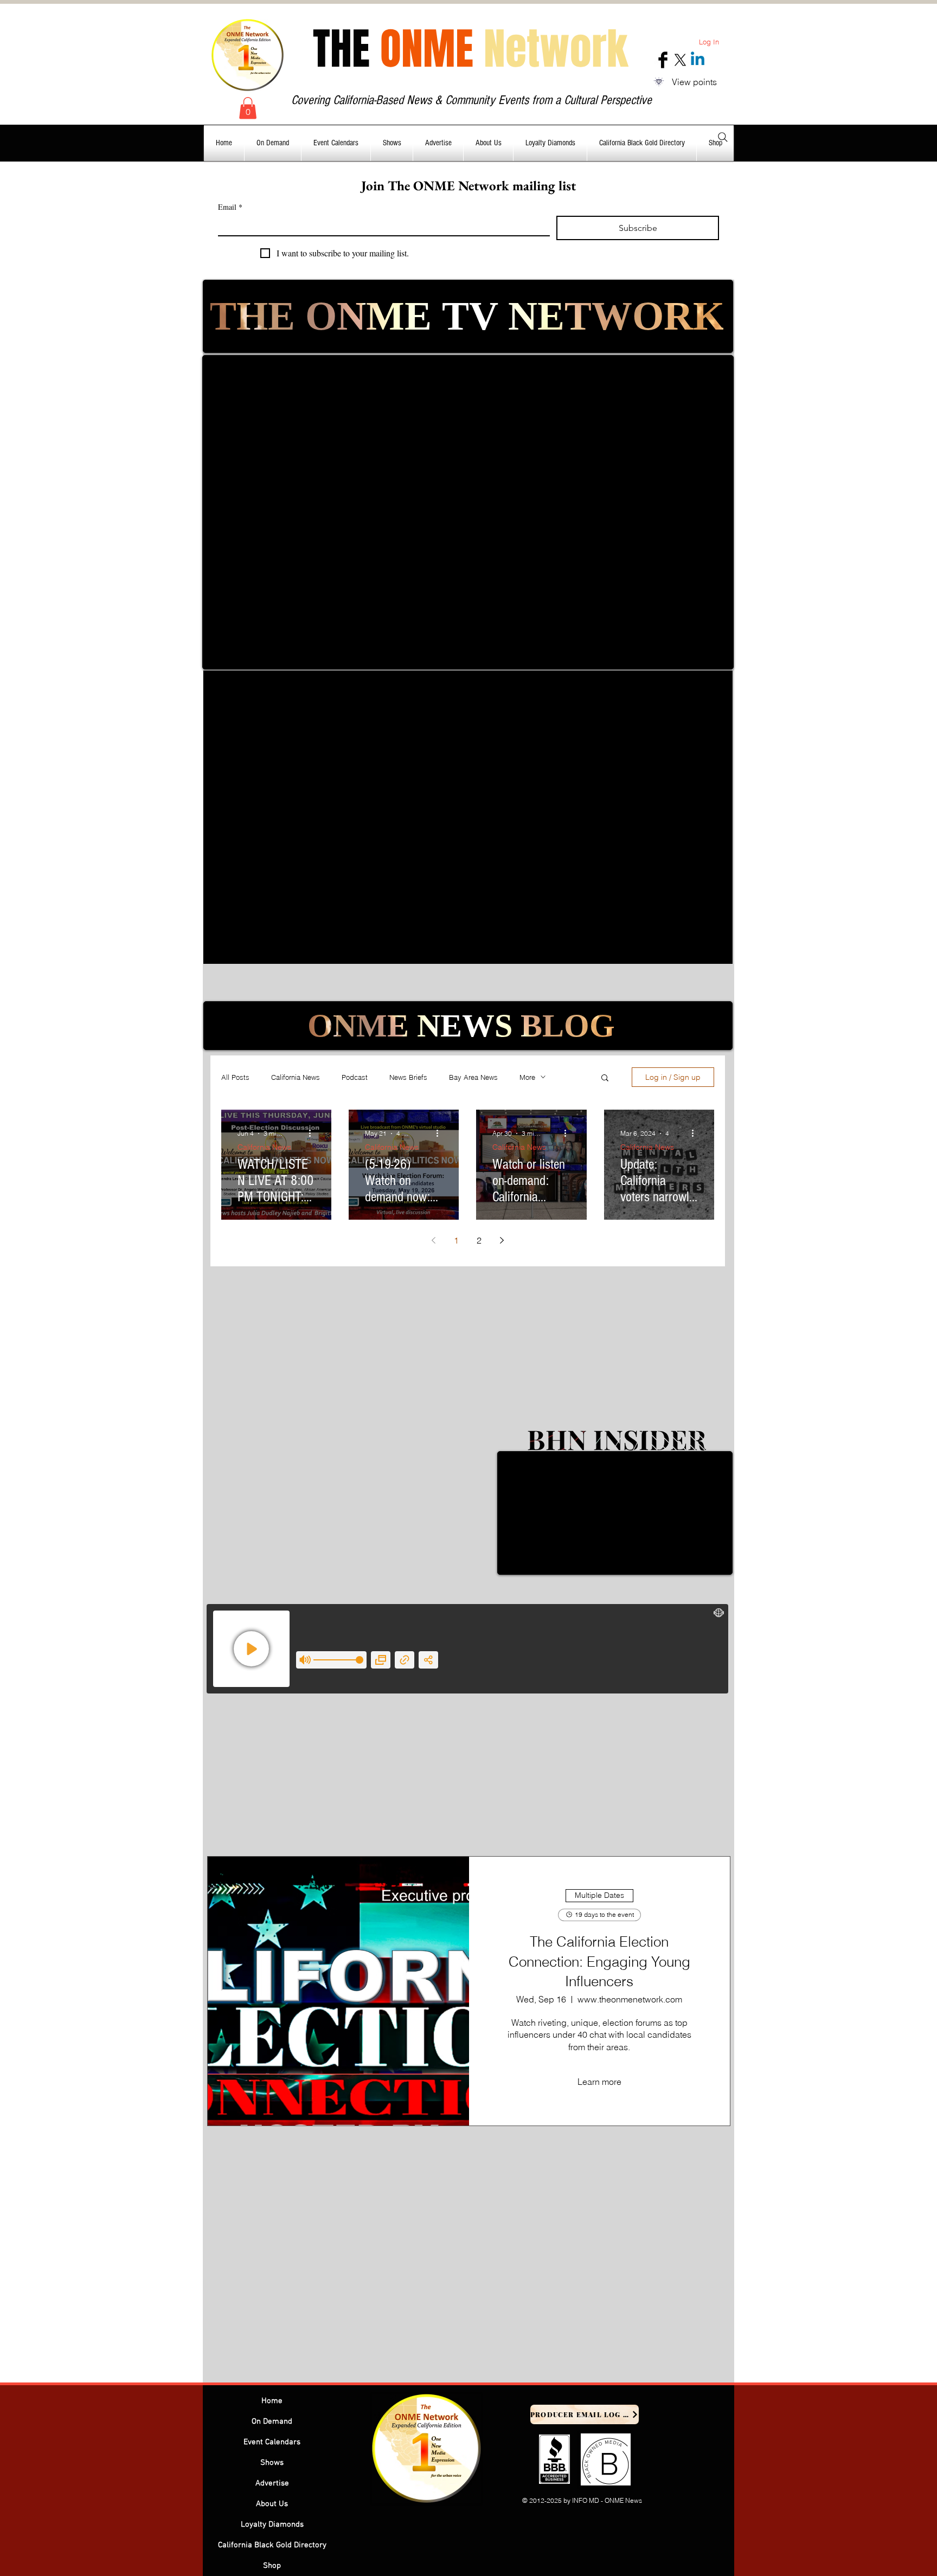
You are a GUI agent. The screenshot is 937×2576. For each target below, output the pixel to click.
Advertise (272, 2483)
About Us (272, 2504)
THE (470, 49)
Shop (272, 2566)
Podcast (355, 1077)
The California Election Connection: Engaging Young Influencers (599, 1962)
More (527, 1077)
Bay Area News (473, 1077)
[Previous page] (434, 1240)
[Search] (723, 137)
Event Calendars (272, 2442)
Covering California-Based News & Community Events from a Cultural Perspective (471, 100)
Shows (272, 2463)
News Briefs (408, 1077)
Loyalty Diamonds (272, 2525)
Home (272, 2401)
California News (296, 1077)
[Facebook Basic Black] (663, 60)
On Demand (272, 2422)
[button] (248, 108)
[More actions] (313, 1134)
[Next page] (502, 1240)
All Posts (235, 1077)
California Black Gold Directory (272, 2545)
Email (230, 207)
